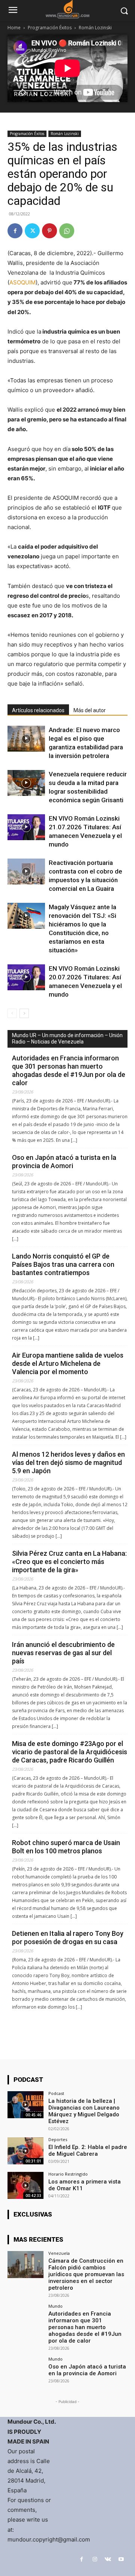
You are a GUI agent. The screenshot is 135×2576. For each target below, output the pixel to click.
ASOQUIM (22, 282)
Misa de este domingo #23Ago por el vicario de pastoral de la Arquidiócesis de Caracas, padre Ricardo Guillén (70, 1752)
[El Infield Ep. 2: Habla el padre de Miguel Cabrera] (25, 2151)
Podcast (56, 2093)
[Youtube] (121, 2559)
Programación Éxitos (50, 28)
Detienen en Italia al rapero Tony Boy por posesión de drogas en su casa (68, 1938)
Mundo (55, 2306)
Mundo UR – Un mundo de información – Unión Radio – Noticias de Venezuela (67, 1038)
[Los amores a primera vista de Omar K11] (25, 2185)
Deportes (58, 2139)
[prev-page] (12, 1013)
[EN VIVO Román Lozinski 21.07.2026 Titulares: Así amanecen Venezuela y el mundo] (26, 827)
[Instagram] (95, 2559)
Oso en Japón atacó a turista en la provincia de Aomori (64, 1162)
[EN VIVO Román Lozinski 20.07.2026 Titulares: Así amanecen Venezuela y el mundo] (26, 977)
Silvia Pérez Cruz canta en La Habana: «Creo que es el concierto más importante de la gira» (69, 1562)
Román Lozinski (95, 28)
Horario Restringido (68, 2174)
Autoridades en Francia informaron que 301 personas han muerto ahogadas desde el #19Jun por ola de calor (69, 1070)
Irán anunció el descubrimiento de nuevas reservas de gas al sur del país (63, 1653)
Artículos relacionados (38, 710)
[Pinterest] (49, 231)
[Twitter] (32, 231)
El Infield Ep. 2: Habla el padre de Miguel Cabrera (88, 2150)
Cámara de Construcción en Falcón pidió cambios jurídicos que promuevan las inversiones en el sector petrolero (86, 2274)
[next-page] (24, 1013)
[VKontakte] (108, 2559)
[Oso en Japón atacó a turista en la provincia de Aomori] (25, 2370)
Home (14, 28)
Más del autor (90, 710)
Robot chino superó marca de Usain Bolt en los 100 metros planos (66, 1847)
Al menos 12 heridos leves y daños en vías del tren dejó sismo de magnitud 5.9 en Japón (68, 1462)
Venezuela (59, 2253)
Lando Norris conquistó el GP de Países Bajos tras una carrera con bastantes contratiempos (63, 1264)
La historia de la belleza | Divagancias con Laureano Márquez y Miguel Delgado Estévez (84, 2111)
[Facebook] (15, 231)
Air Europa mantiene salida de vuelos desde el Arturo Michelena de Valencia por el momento (68, 1363)
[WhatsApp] (67, 231)
